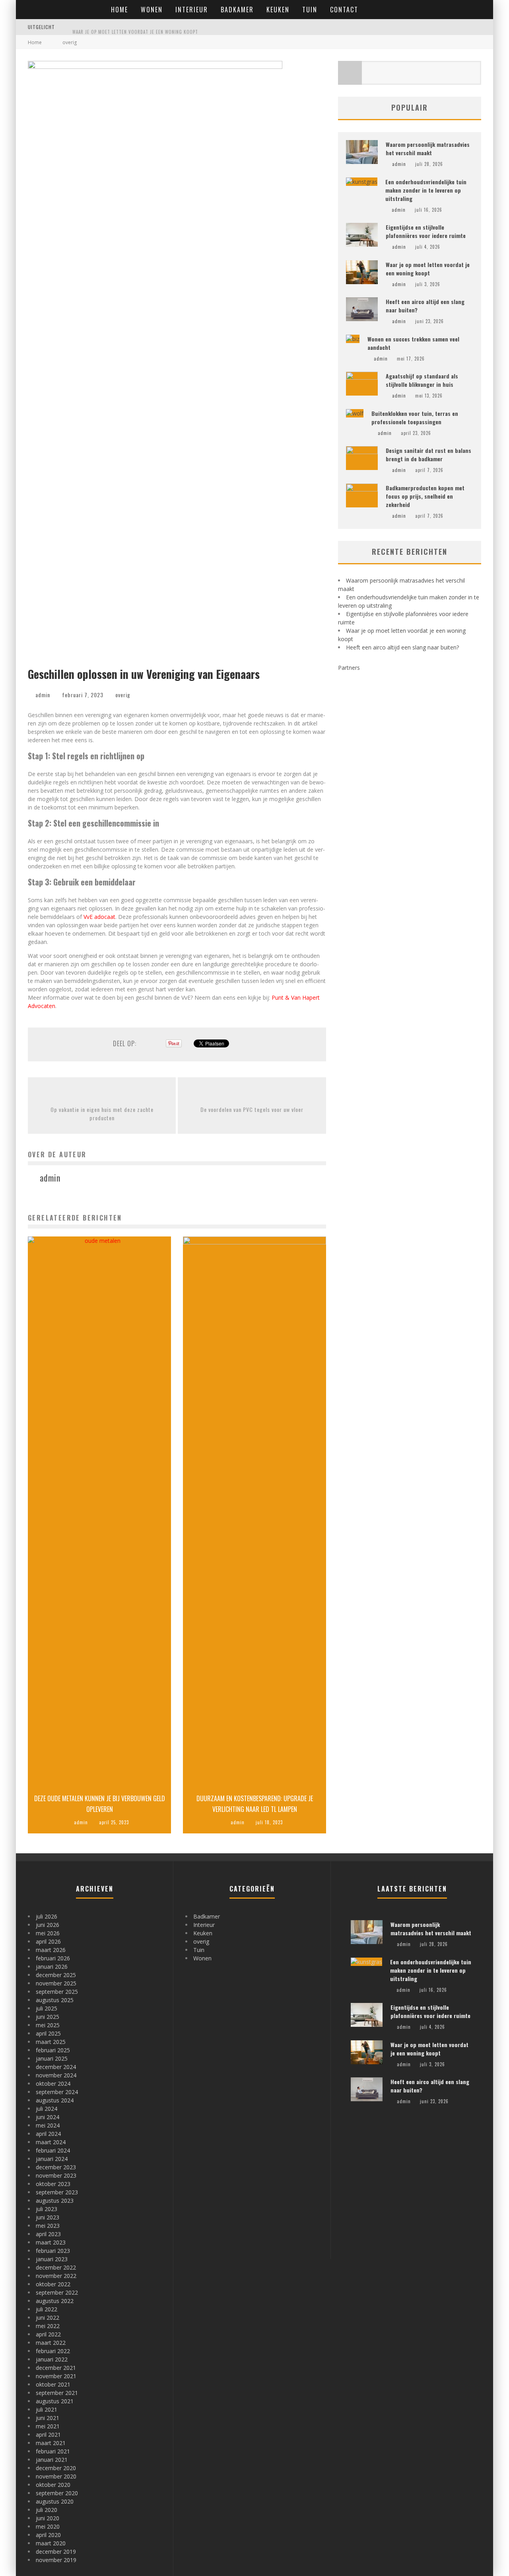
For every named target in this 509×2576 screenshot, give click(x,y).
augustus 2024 (55, 2100)
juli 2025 (47, 2008)
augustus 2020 (55, 2501)
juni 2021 (48, 2418)
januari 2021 (52, 2460)
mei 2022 (48, 2326)
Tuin (310, 10)
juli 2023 (47, 2209)
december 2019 (56, 2552)
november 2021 (56, 2376)
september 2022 (57, 2292)
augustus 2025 (55, 2000)
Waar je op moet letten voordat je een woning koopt (135, 28)
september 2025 (57, 1992)
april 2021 (48, 2435)
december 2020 (56, 2468)
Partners (349, 668)
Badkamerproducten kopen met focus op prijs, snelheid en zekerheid (425, 496)
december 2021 (56, 2368)
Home (119, 10)
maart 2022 (51, 2343)
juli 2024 (47, 2109)
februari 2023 (53, 2251)
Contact (344, 10)
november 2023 (56, 2175)
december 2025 (56, 1975)
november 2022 (56, 2276)
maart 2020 (51, 2543)
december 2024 (56, 2067)
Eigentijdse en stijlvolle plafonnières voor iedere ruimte (426, 231)
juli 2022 (47, 2309)
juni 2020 (48, 2518)
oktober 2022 (53, 2284)
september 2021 (57, 2393)
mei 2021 (48, 2426)
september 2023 (57, 2192)
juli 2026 (47, 1916)
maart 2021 (51, 2443)
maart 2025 (51, 2042)
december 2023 (56, 2167)
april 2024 (48, 2134)
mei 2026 (48, 1933)
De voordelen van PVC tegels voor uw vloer (252, 1109)
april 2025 (48, 2033)
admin (43, 695)
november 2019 (56, 2560)
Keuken (278, 10)
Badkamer (237, 10)
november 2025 (56, 1983)
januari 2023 (52, 2259)
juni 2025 (48, 2017)
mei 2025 (48, 2025)
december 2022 (56, 2267)
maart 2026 (51, 1950)
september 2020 (57, 2493)
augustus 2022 (55, 2301)
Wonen (152, 10)
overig (123, 695)
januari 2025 (52, 2058)
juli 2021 (47, 2409)
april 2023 (48, 2234)
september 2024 (57, 2092)
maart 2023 (51, 2242)
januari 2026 (52, 1967)
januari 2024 (52, 2159)
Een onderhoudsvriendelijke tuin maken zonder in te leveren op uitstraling (426, 190)
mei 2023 (48, 2226)
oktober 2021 (53, 2384)
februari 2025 (53, 2050)
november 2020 (56, 2476)
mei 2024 (48, 2125)
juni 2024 (48, 2117)
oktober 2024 (53, 2084)
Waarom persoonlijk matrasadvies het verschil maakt (428, 148)
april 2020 (48, 2535)
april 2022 (48, 2334)
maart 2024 (51, 2142)
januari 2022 (52, 2359)
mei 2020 (48, 2526)
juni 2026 (48, 1925)
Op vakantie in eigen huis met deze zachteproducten (102, 1113)
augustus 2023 (55, 2201)
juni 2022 (48, 2318)
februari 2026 (53, 1958)
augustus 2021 (55, 2401)
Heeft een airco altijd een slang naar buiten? (402, 647)
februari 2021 (53, 2451)
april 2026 (48, 1941)
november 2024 (56, 2075)
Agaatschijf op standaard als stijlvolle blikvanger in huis (422, 380)
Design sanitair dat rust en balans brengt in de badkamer (428, 454)
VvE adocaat (99, 917)
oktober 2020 (53, 2485)
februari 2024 (53, 2150)
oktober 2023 (53, 2184)
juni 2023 (48, 2217)
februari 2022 (53, 2351)
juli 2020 (47, 2510)
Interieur (192, 10)
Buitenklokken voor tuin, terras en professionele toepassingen (415, 417)
